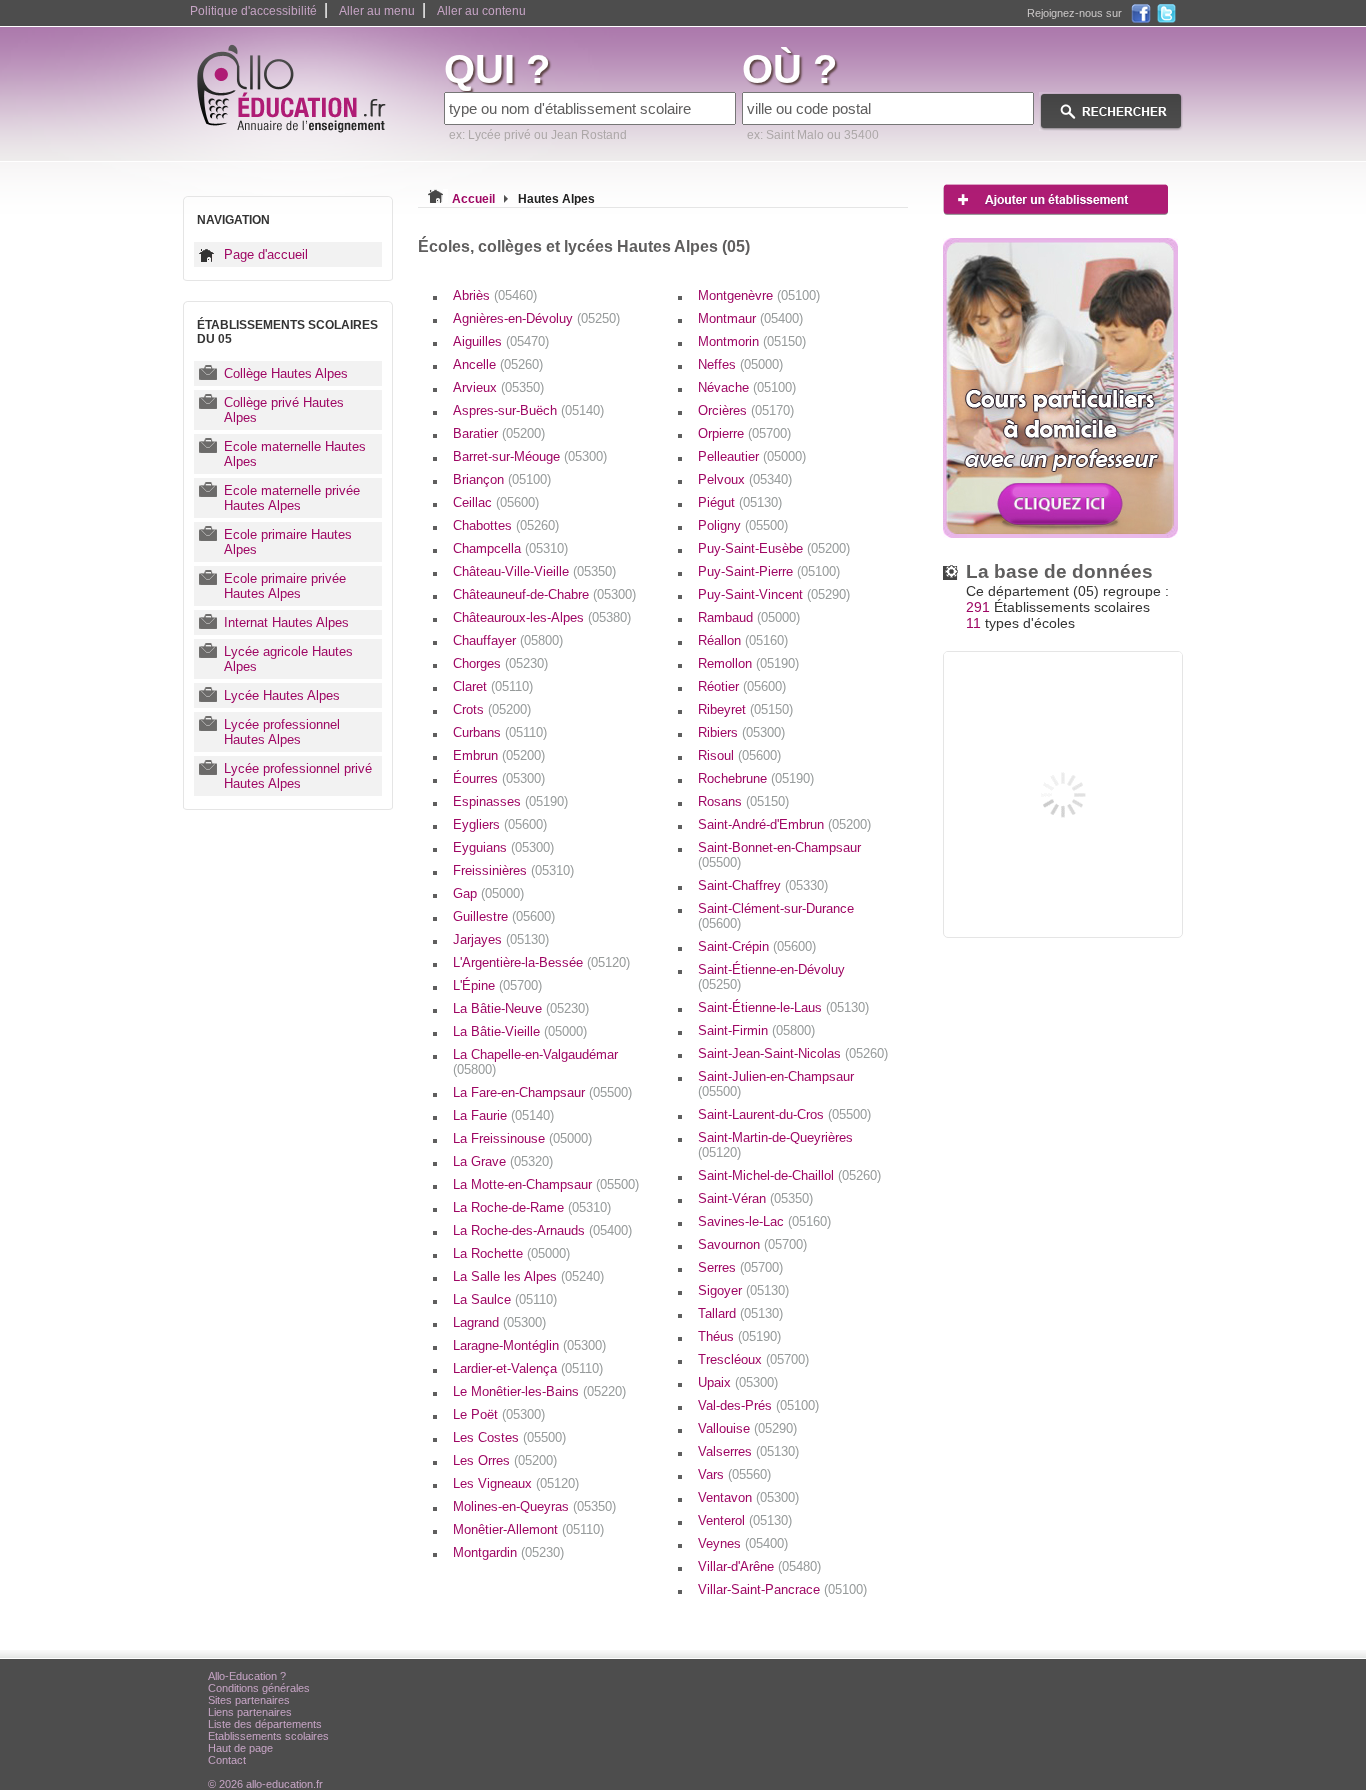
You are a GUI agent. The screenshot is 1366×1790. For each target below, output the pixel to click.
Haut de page (240, 1748)
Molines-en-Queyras (534, 1506)
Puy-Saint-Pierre (769, 571)
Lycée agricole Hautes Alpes (288, 659)
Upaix (738, 1382)
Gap (488, 893)
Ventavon (748, 1497)
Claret (493, 686)
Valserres (748, 1451)
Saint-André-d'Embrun (784, 824)
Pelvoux (745, 479)
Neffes (740, 364)
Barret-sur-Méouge (530, 456)
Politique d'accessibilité (253, 11)
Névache (747, 387)
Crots (492, 709)
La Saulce (505, 1299)
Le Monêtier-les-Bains (539, 1391)
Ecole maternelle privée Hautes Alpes (292, 498)
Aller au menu (377, 11)
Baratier (499, 433)
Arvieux (498, 387)
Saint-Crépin (757, 946)
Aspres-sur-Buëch (528, 410)
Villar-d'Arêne (759, 1566)
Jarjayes (501, 939)
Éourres (499, 778)
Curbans (500, 732)
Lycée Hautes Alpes (282, 695)
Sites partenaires (249, 1700)
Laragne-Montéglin (529, 1345)
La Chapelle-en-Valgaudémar (535, 1062)
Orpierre (744, 433)
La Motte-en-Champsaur (546, 1184)
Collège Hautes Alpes (286, 373)
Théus (739, 1336)
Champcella (510, 548)
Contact (227, 1760)
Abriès (495, 295)
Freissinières (513, 870)
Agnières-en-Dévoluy (536, 318)
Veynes (743, 1543)
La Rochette (511, 1253)
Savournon (752, 1244)
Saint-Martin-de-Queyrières (775, 1145)
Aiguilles (501, 341)
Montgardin (508, 1552)
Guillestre (504, 916)
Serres (740, 1267)
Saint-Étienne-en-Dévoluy (771, 977)
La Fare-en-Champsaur (542, 1092)
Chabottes (506, 525)
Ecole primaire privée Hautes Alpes (285, 586)
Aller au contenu (481, 11)
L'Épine (497, 985)
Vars (734, 1474)
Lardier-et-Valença (528, 1368)
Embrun (499, 755)
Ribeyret (745, 709)
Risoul (739, 755)
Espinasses (510, 801)
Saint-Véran (755, 1198)
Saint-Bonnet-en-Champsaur (779, 855)
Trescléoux (753, 1359)
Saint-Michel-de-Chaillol (789, 1175)
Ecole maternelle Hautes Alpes (295, 454)
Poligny (743, 525)
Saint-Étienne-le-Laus (783, 1007)
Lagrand (499, 1322)
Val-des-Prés (758, 1405)
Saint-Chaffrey (763, 885)
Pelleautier (752, 456)
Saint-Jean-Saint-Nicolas (793, 1053)
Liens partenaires (250, 1712)
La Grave (503, 1161)
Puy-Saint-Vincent (774, 594)
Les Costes (509, 1437)
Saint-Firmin (756, 1030)
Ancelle (498, 364)
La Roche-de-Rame (532, 1207)
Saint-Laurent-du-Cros (784, 1114)
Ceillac (496, 502)
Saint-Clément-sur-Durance (776, 916)
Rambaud (749, 617)
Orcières (746, 410)
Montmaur (750, 318)
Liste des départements (265, 1724)
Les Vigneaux (516, 1483)
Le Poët (499, 1414)
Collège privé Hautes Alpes (284, 410)
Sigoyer (743, 1290)
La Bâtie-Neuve (521, 1008)
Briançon (502, 479)
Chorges (500, 663)
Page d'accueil (266, 254)
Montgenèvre (759, 295)
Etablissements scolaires (268, 1736)
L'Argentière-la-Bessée (541, 962)
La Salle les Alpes (528, 1276)
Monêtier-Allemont (528, 1529)
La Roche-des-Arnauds (542, 1230)
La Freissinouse (522, 1138)
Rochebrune (756, 778)
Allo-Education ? (247, 1676)
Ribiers (741, 732)
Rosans (743, 801)
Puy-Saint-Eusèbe (774, 548)
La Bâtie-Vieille (520, 1031)
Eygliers (500, 824)
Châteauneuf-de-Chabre (544, 594)
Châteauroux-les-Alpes (542, 617)
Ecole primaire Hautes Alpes (288, 542)
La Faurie (503, 1115)
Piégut (740, 502)
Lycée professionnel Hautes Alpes (282, 732)
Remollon (748, 663)
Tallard (740, 1313)
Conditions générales (259, 1688)
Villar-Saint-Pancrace (782, 1589)
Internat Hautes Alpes (286, 622)
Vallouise (747, 1428)
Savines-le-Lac (764, 1221)
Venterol (745, 1520)
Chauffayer (508, 640)
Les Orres (505, 1460)
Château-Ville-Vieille (534, 571)
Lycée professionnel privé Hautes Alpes (298, 776)
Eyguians (503, 847)
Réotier (742, 686)
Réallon (743, 640)
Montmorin (752, 341)
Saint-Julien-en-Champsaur (776, 1084)
